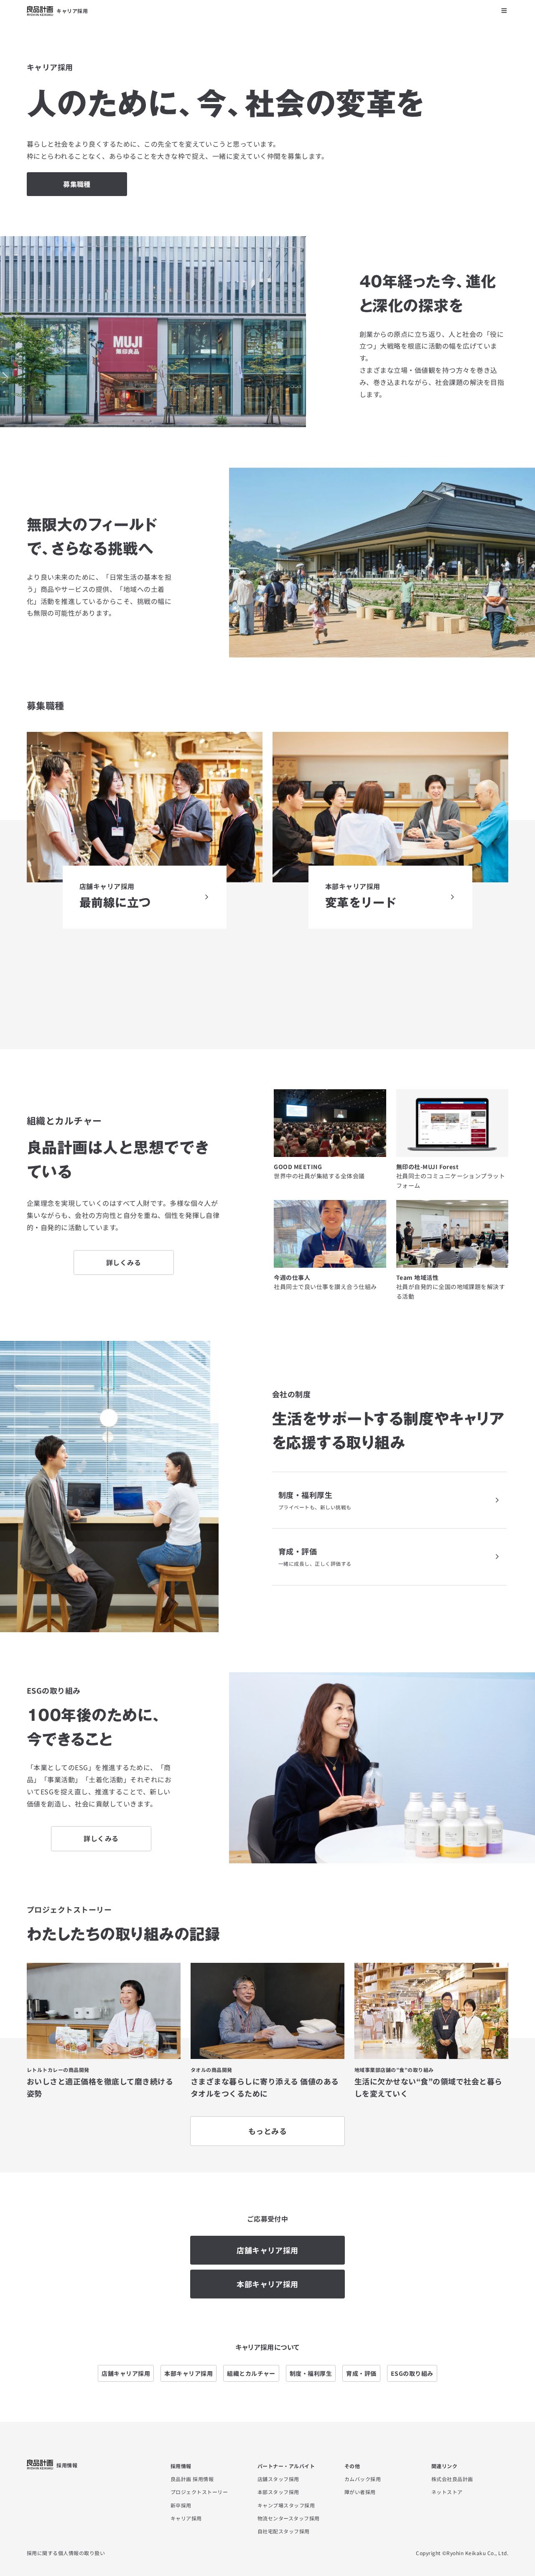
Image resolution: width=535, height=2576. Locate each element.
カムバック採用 (363, 2479)
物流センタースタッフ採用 (289, 2518)
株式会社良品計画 (452, 2479)
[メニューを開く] (504, 10)
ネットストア (447, 2492)
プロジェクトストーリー (199, 2492)
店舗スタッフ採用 (278, 2479)
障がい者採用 (360, 2492)
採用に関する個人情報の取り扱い (66, 2553)
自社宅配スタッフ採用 (284, 2531)
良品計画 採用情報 (192, 2479)
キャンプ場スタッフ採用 (286, 2505)
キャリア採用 (186, 2518)
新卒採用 (181, 2505)
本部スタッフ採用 (278, 2492)
